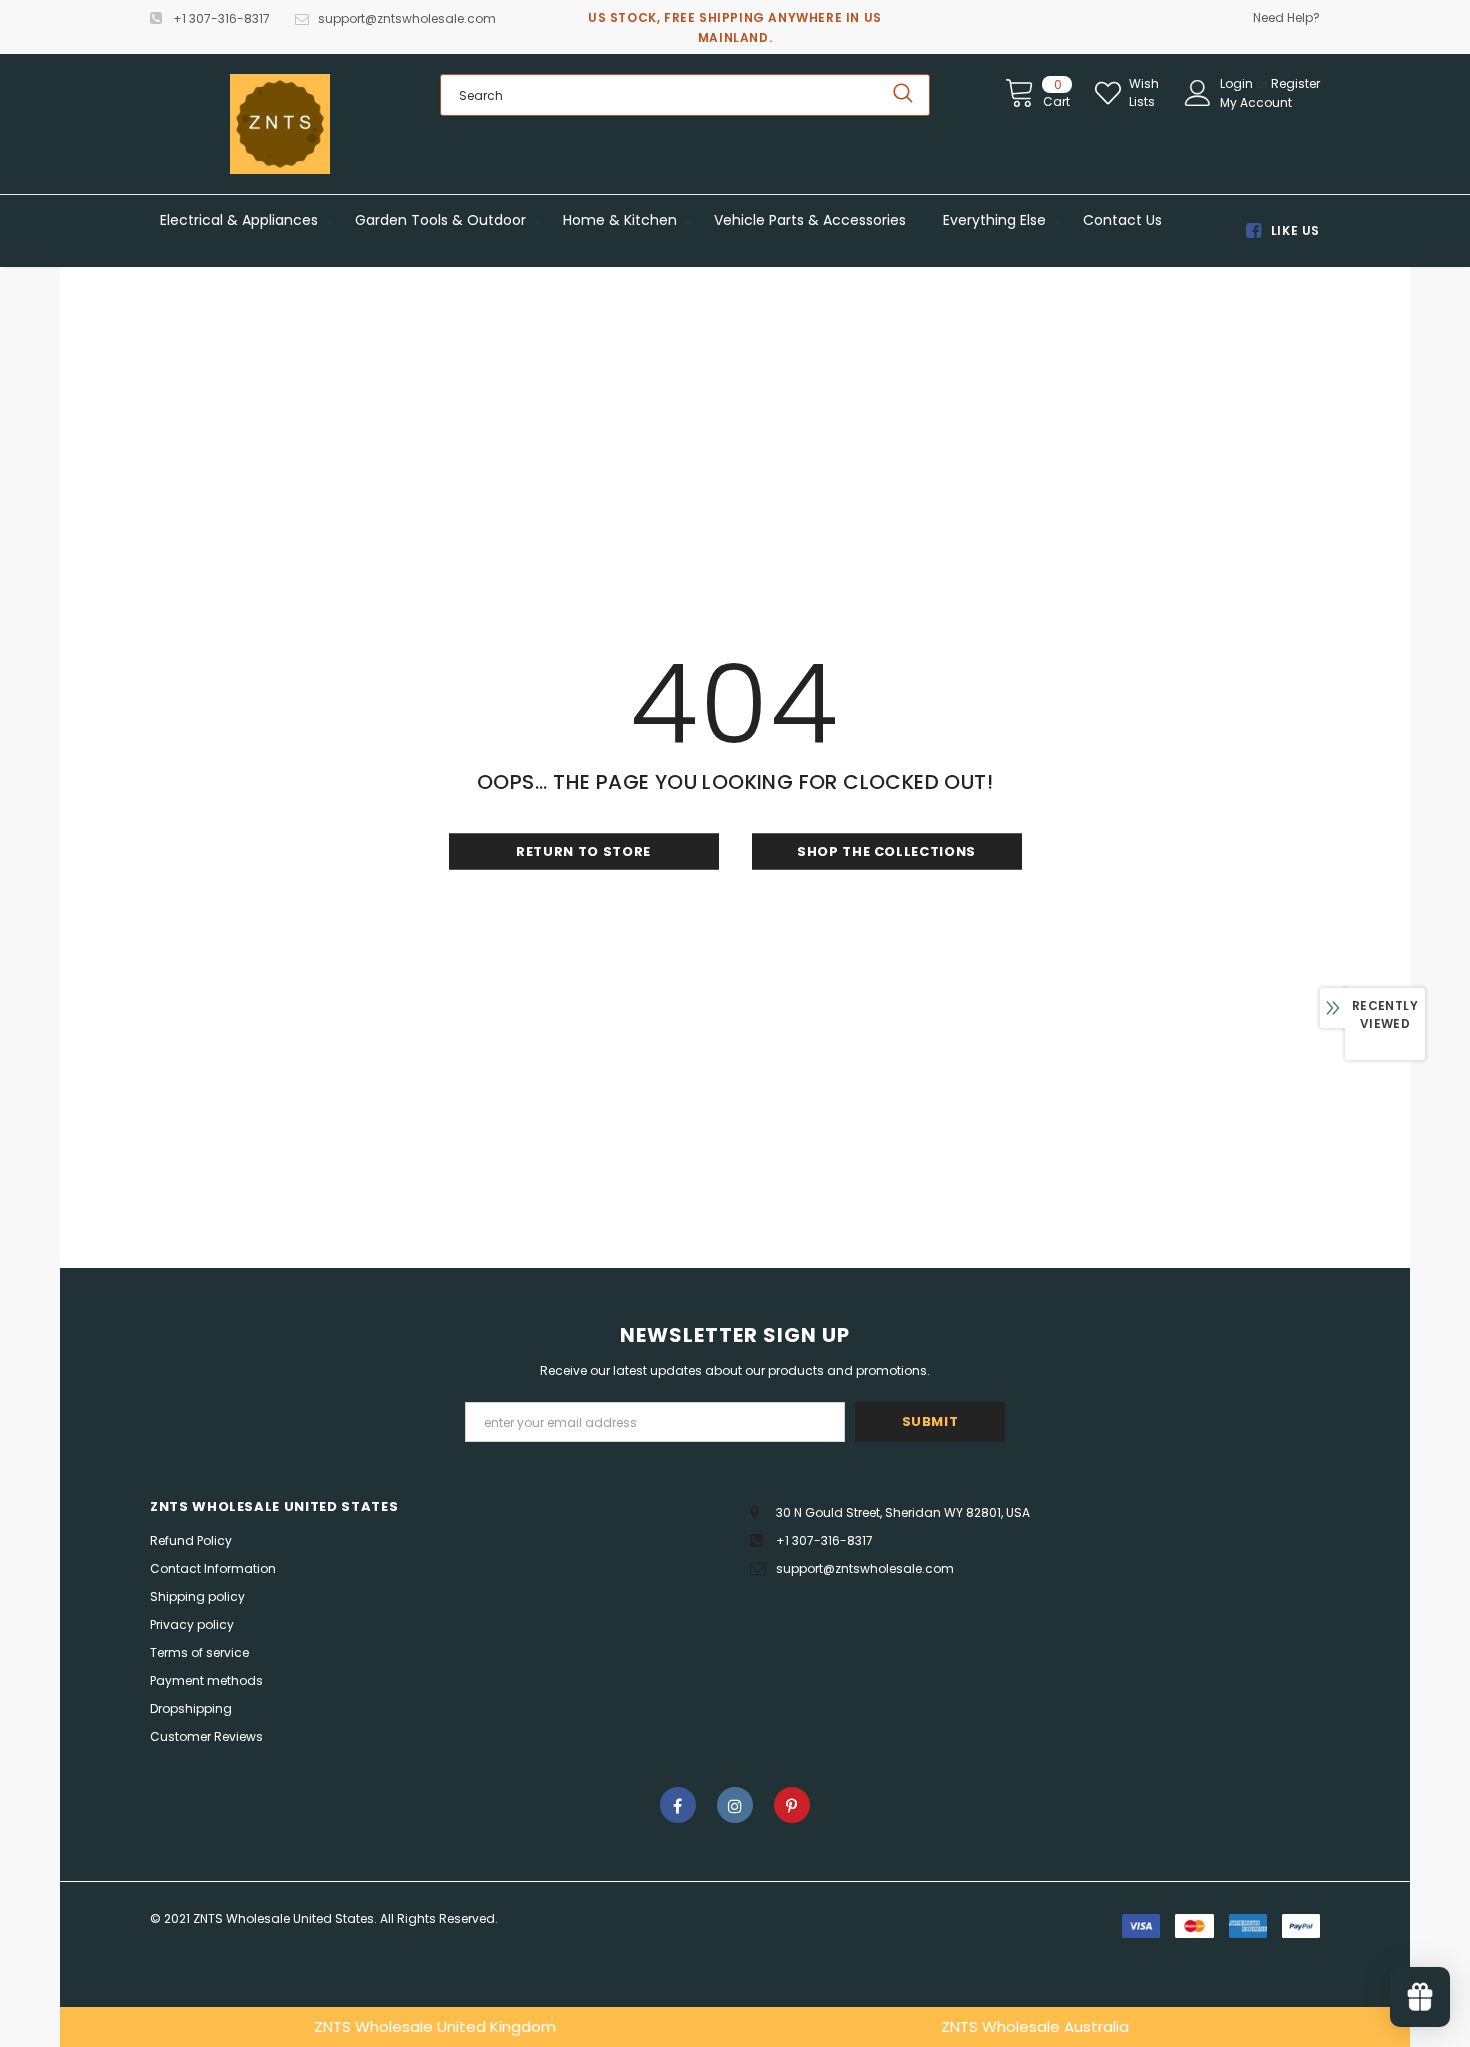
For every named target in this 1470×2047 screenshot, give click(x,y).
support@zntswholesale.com (407, 18)
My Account (1256, 102)
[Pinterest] (792, 1805)
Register (1295, 83)
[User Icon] (1198, 93)
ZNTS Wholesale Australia (1035, 2026)
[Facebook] (678, 1805)
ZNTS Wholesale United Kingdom (435, 2026)
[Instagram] (735, 1805)
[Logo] (280, 124)
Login (1238, 83)
